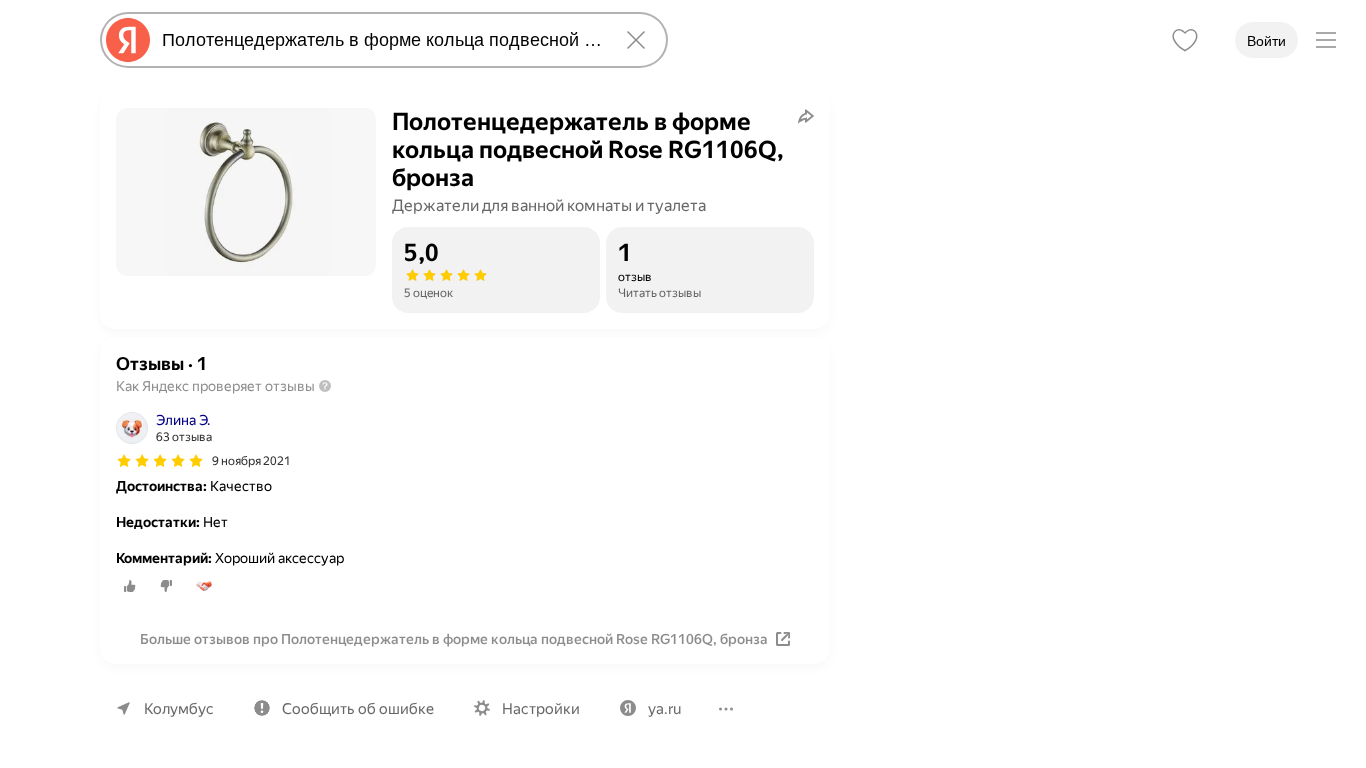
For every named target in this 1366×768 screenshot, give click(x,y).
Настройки (541, 709)
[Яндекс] (128, 40)
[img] (160, 461)
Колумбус (179, 709)
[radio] (130, 586)
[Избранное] (1185, 40)
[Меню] (1326, 40)
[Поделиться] (806, 116)
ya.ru (664, 709)
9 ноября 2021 (251, 461)
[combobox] (380, 40)
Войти (1266, 41)
